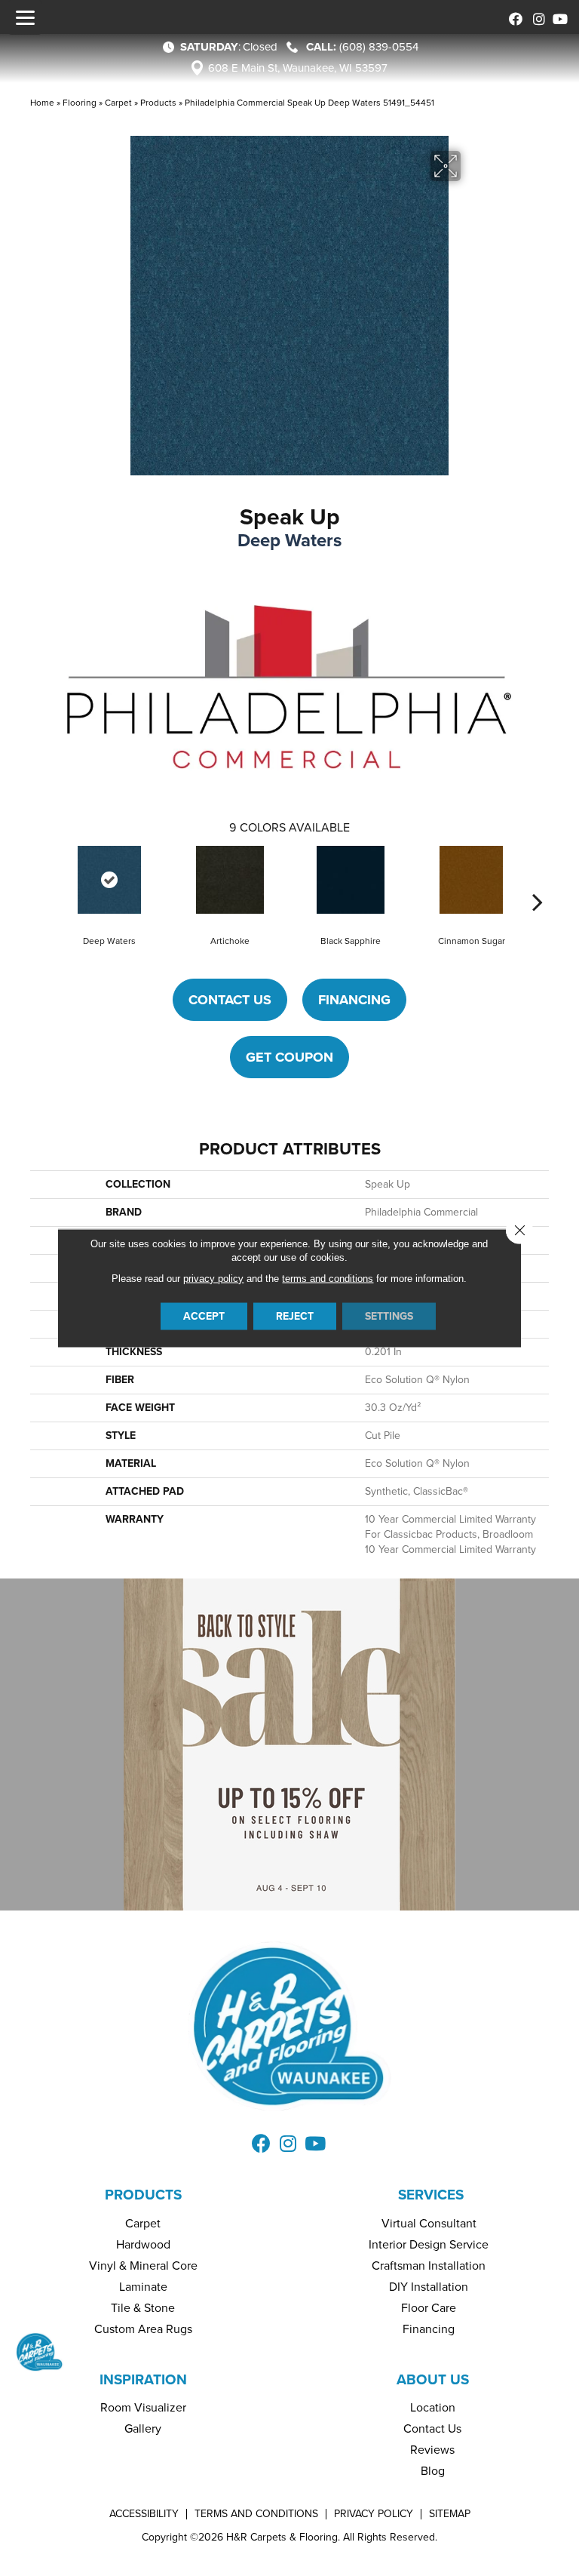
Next (538, 879)
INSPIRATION (143, 2379)
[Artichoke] (230, 880)
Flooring (80, 103)
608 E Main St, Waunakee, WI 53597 (298, 68)
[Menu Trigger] (25, 17)
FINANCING (354, 1000)
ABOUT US (433, 2379)
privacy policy (213, 1279)
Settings (389, 1316)
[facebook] (513, 17)
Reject (295, 1316)
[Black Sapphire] (351, 880)
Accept (204, 1316)
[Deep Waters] (109, 880)
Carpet (118, 103)
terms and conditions (328, 1279)
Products (158, 103)
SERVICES (431, 2195)
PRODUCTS (143, 2195)
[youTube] (558, 17)
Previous (41, 879)
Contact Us (230, 1000)
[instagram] (536, 17)
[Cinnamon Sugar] (471, 880)
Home (42, 103)
